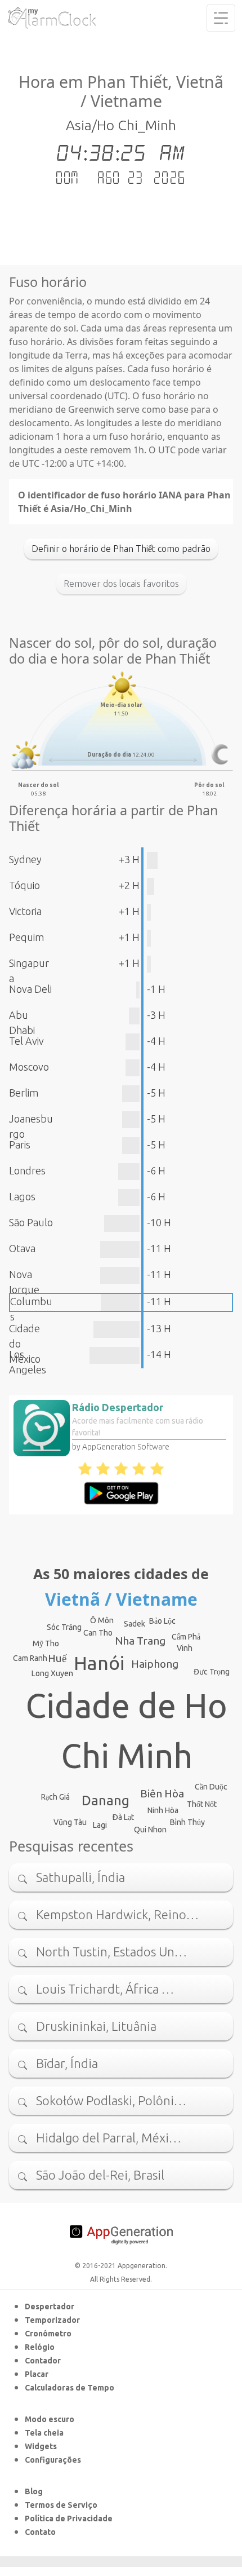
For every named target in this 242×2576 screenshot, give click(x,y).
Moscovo (29, 1067)
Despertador (50, 2307)
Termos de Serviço (61, 2505)
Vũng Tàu (70, 1822)
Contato (40, 2532)
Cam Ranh (30, 1658)
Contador (43, 2361)
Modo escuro (50, 2419)
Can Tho (98, 1633)
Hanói (99, 1663)
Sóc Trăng (64, 1627)
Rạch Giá (55, 1797)
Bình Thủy (187, 1822)
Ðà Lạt (123, 1817)
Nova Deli (30, 989)
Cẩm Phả (186, 1637)
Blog (34, 2491)
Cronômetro (48, 2334)
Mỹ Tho (46, 1643)
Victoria (25, 911)
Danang (106, 1800)
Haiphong (155, 1664)
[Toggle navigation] (221, 18)
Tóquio (24, 885)
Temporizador (52, 2320)
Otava (22, 1248)
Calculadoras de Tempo (70, 2388)
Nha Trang (140, 1641)
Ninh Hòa (163, 1810)
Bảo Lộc (162, 1621)
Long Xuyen (52, 1673)
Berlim (24, 1093)
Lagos (22, 1196)
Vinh (185, 1648)
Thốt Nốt (202, 1804)
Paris (20, 1145)
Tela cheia (44, 2433)
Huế (57, 1658)
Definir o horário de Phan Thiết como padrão (121, 549)
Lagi (100, 1825)
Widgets (41, 2446)
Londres (27, 1170)
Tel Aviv (26, 1041)
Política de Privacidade (69, 2518)
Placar (37, 2374)
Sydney (25, 859)
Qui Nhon (150, 1830)
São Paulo (31, 1222)
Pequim (26, 937)
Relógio (40, 2347)
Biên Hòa (162, 1793)
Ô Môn (102, 1620)
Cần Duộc (211, 1787)
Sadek (135, 1624)
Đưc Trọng (212, 1672)
